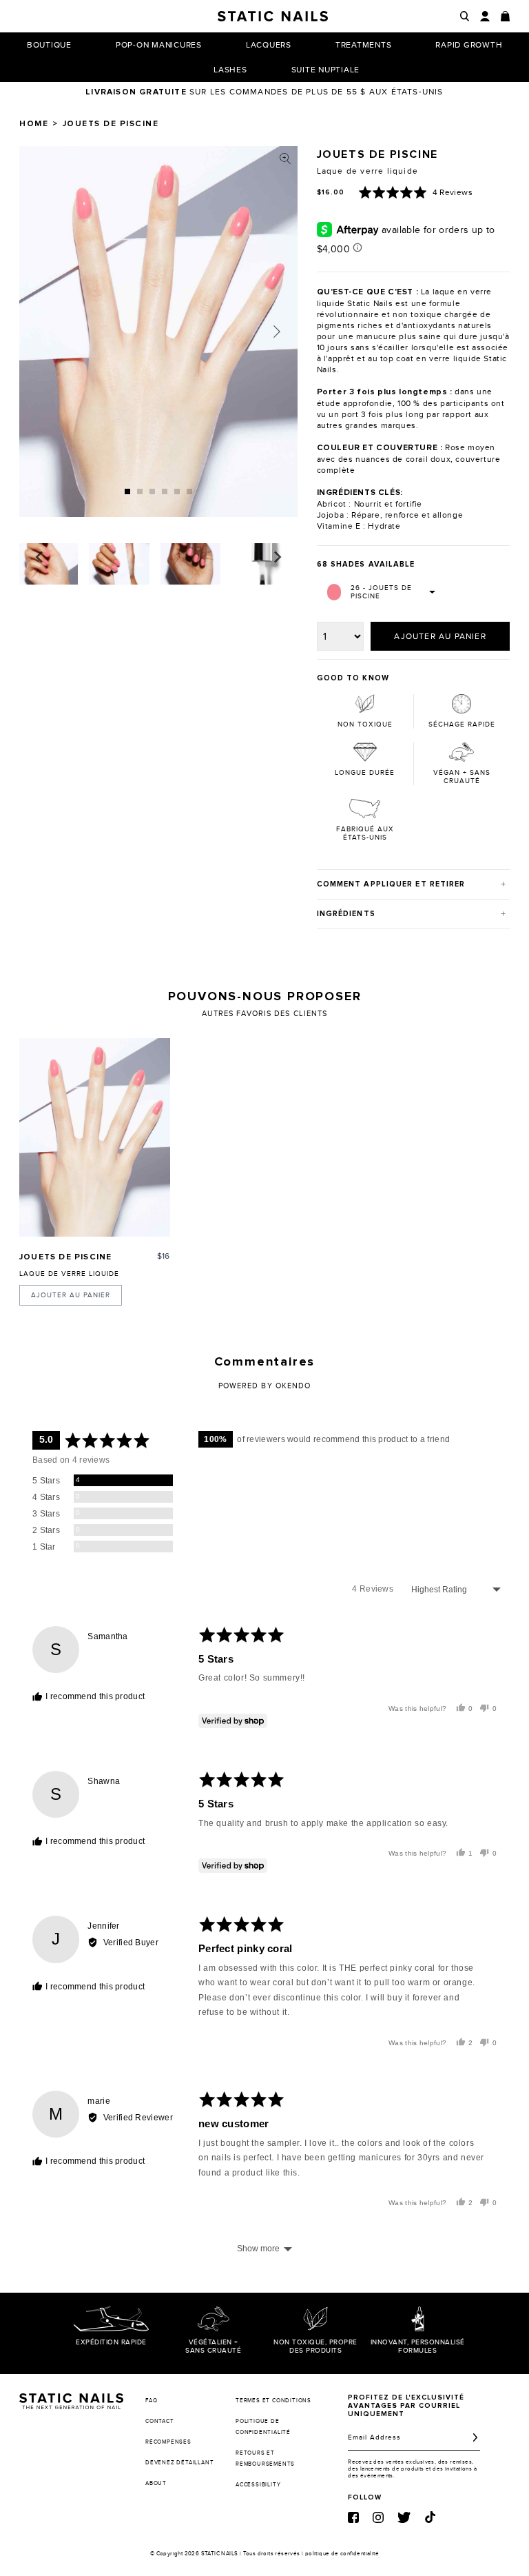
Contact (160, 2421)
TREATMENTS (364, 45)
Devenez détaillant (179, 2463)
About (156, 2483)
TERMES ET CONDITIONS (273, 2401)
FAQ (151, 2401)
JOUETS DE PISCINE (65, 1257)
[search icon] (465, 16)
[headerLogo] (273, 16)
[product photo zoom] (285, 159)
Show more (258, 2249)
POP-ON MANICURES (159, 45)
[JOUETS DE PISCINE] (95, 1138)
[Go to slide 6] (189, 491)
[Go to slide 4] (165, 491)
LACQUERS (269, 45)
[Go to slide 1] (127, 491)
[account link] (485, 16)
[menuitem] (48, 564)
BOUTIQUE (49, 45)
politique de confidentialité (342, 2554)
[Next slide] (277, 332)
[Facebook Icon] (353, 2517)
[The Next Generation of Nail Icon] (71, 2399)
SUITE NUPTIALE (326, 70)
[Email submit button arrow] (475, 2437)
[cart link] (505, 16)
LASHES (230, 70)
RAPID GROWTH (469, 45)
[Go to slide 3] (152, 491)
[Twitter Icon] (404, 2517)
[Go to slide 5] (177, 491)
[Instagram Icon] (378, 2517)
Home (34, 124)
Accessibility (258, 2485)
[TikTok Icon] (430, 2517)
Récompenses (168, 2442)
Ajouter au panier (71, 1295)
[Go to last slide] (40, 557)
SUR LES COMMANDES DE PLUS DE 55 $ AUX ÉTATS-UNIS (264, 92)
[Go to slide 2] (140, 491)
